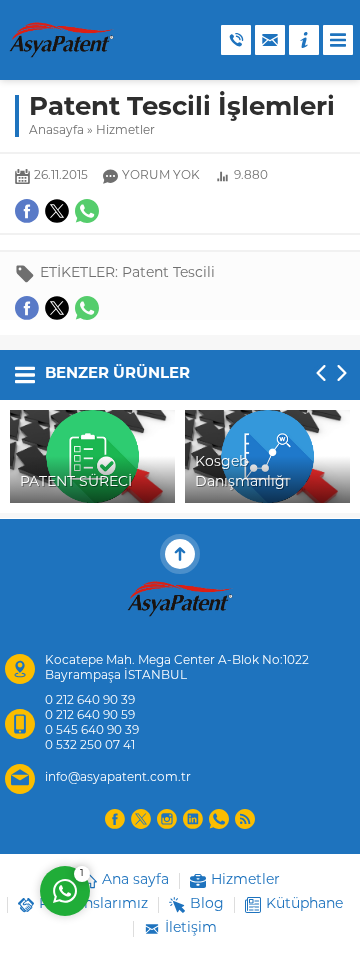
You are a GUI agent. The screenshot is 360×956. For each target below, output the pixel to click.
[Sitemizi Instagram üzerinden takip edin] (167, 819)
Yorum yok (161, 176)
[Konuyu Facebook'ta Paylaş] (27, 308)
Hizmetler (125, 131)
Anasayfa (56, 131)
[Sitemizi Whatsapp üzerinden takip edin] (219, 819)
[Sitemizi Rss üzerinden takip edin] (245, 819)
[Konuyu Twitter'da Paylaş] (57, 308)
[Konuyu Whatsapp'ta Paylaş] (87, 308)
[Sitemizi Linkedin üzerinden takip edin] (193, 819)
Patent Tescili (168, 273)
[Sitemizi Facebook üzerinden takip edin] (115, 819)
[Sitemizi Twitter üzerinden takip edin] (141, 819)
